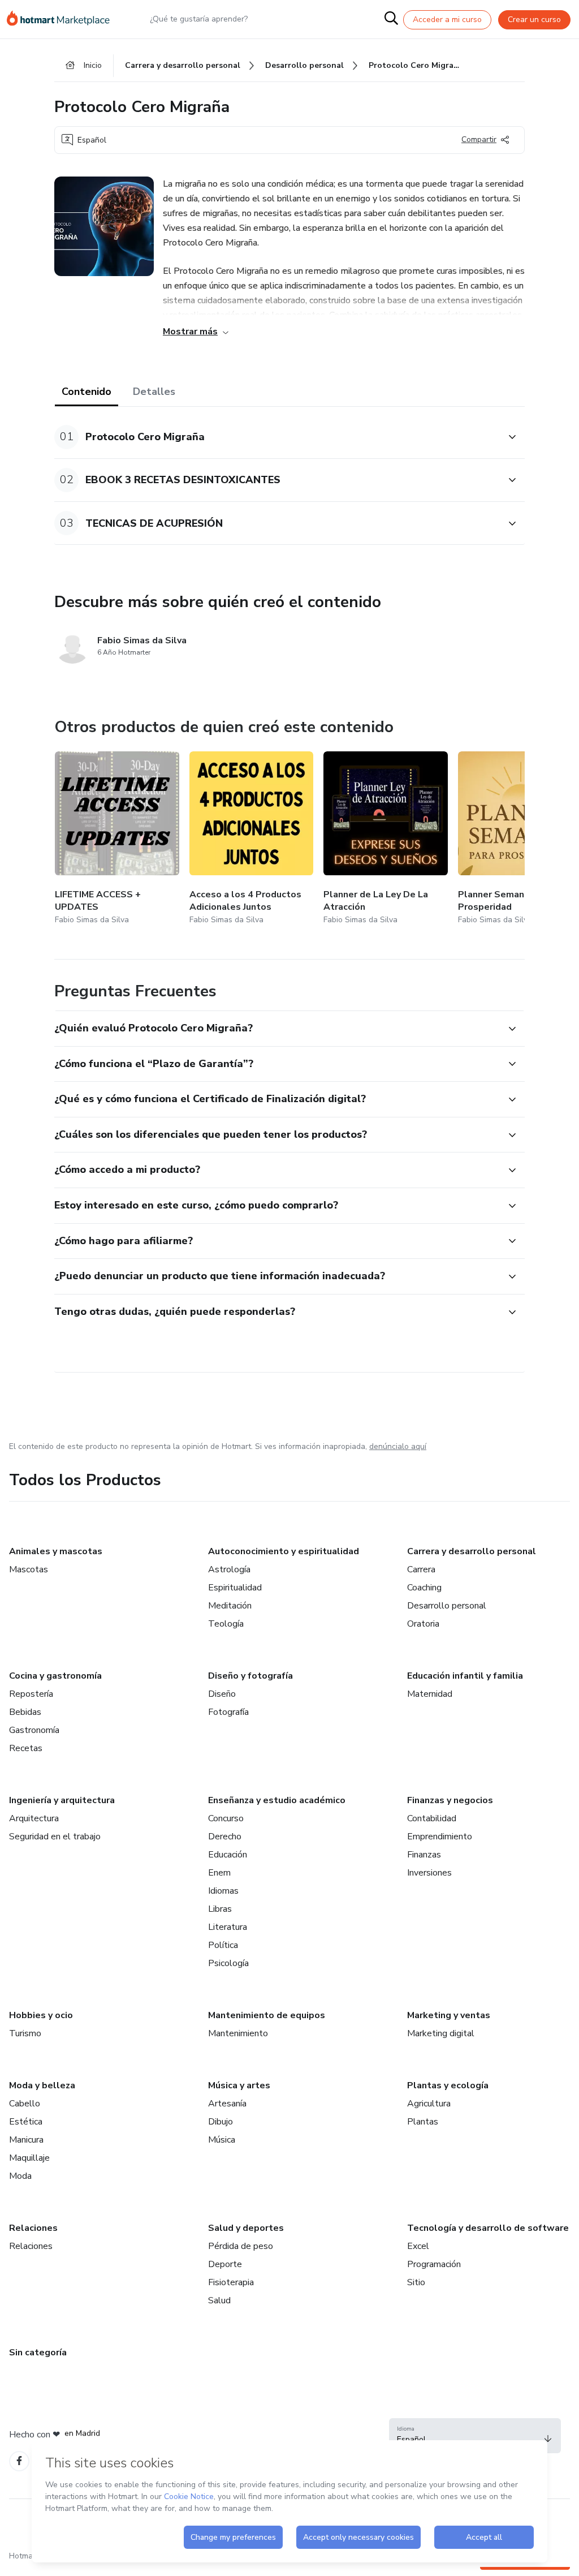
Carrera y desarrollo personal (472, 1551)
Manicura (26, 2140)
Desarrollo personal (447, 1606)
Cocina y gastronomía (55, 1676)
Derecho (225, 1837)
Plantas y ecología (448, 2085)
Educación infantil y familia (465, 1676)
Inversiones (429, 1873)
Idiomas (223, 1891)
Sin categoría (38, 2353)
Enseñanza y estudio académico (277, 1800)
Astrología (229, 1569)
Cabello (25, 2104)
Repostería (31, 1694)
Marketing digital (441, 2033)
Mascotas (29, 1569)
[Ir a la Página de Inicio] (63, 19)
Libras (220, 1909)
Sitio (416, 2282)
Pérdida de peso (241, 2246)
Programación (434, 2264)
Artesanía (227, 2104)
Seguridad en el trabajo (55, 1837)
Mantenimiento (238, 2033)
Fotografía (228, 1712)
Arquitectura (34, 1818)
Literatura (228, 1927)
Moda (20, 2176)
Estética (26, 2122)
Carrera (421, 1569)
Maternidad (430, 1694)
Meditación (230, 1606)
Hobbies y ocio (41, 2015)
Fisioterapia (231, 2282)
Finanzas (424, 1855)
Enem (219, 1873)
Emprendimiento (440, 1837)
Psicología (228, 1963)
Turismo (25, 2033)
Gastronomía (34, 1730)
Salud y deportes (246, 2228)
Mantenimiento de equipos (267, 2015)
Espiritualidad (235, 1588)
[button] (277, 437)
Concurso (226, 1818)
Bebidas (25, 1712)
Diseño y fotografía (250, 1676)
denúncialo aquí (398, 1446)
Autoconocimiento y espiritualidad (284, 1551)
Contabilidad (432, 1818)
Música (222, 2140)
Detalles (154, 392)
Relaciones (33, 2228)
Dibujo (221, 2122)
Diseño (222, 1694)
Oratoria (423, 1624)
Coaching (424, 1588)
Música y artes (239, 2085)
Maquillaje (29, 2158)
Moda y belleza (42, 2085)
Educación (228, 1855)
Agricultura (429, 2104)
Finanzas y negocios (450, 1800)
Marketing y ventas (449, 2015)
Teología (226, 1624)
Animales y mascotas (56, 1551)
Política (223, 1945)
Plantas (423, 2122)
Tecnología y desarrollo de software (488, 2228)
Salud (219, 2300)
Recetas (26, 1748)
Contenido (87, 392)
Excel (418, 2246)
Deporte (225, 2264)
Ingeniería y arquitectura (62, 1800)
